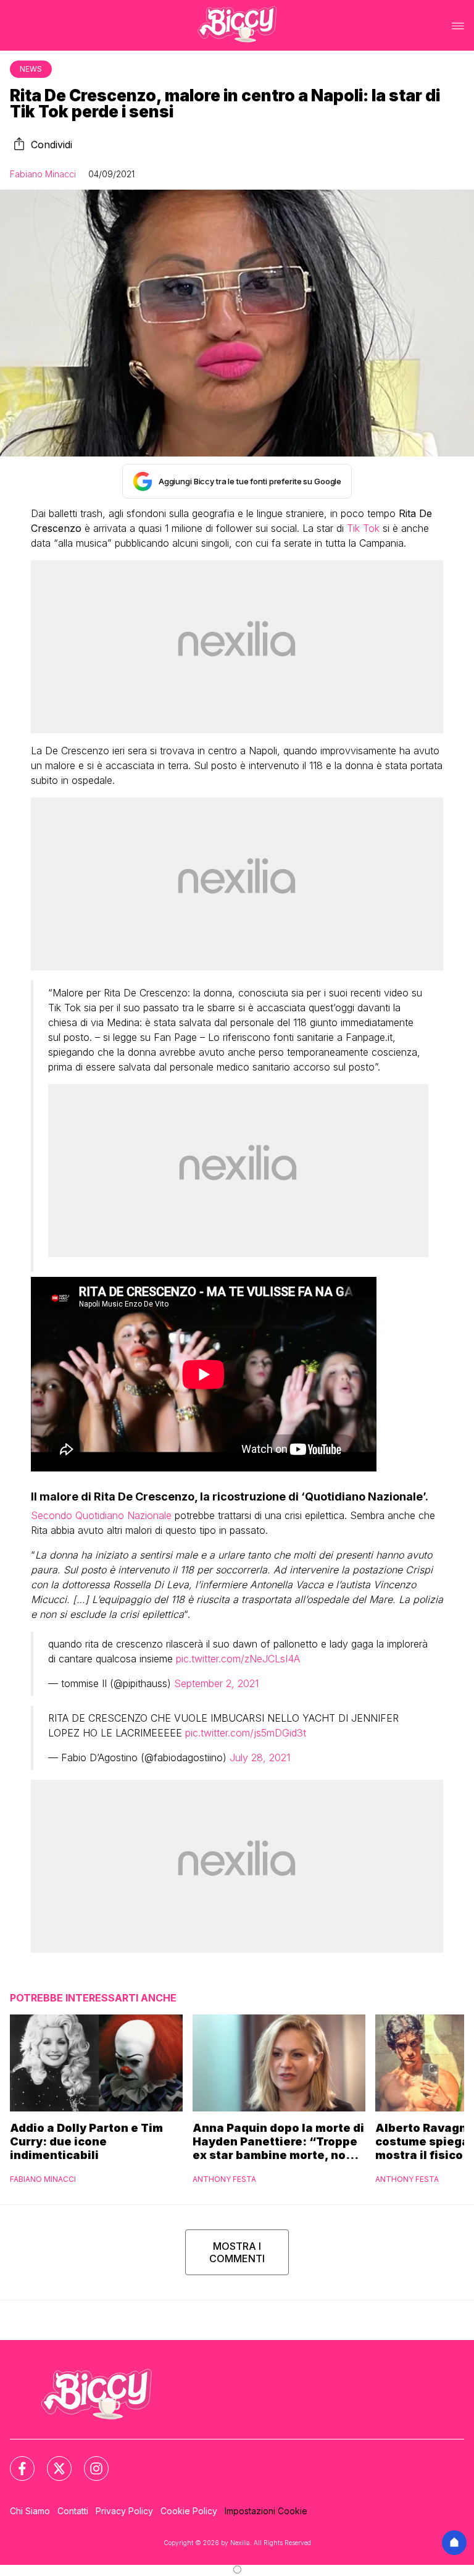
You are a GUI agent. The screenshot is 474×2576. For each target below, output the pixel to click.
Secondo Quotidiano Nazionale (101, 1515)
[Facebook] (15, 2461)
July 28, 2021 (260, 1757)
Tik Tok (363, 528)
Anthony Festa (224, 2179)
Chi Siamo (30, 2511)
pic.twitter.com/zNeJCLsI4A (238, 1659)
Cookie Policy (189, 2511)
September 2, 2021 (216, 1683)
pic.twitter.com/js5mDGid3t (246, 1733)
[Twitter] (52, 2461)
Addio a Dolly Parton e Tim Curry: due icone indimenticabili (86, 2141)
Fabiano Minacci (43, 174)
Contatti (73, 2511)
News (31, 69)
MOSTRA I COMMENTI (237, 2252)
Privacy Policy (124, 2511)
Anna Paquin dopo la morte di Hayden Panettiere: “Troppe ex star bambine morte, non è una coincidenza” (278, 2142)
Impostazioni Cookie (266, 2511)
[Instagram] (89, 2461)
